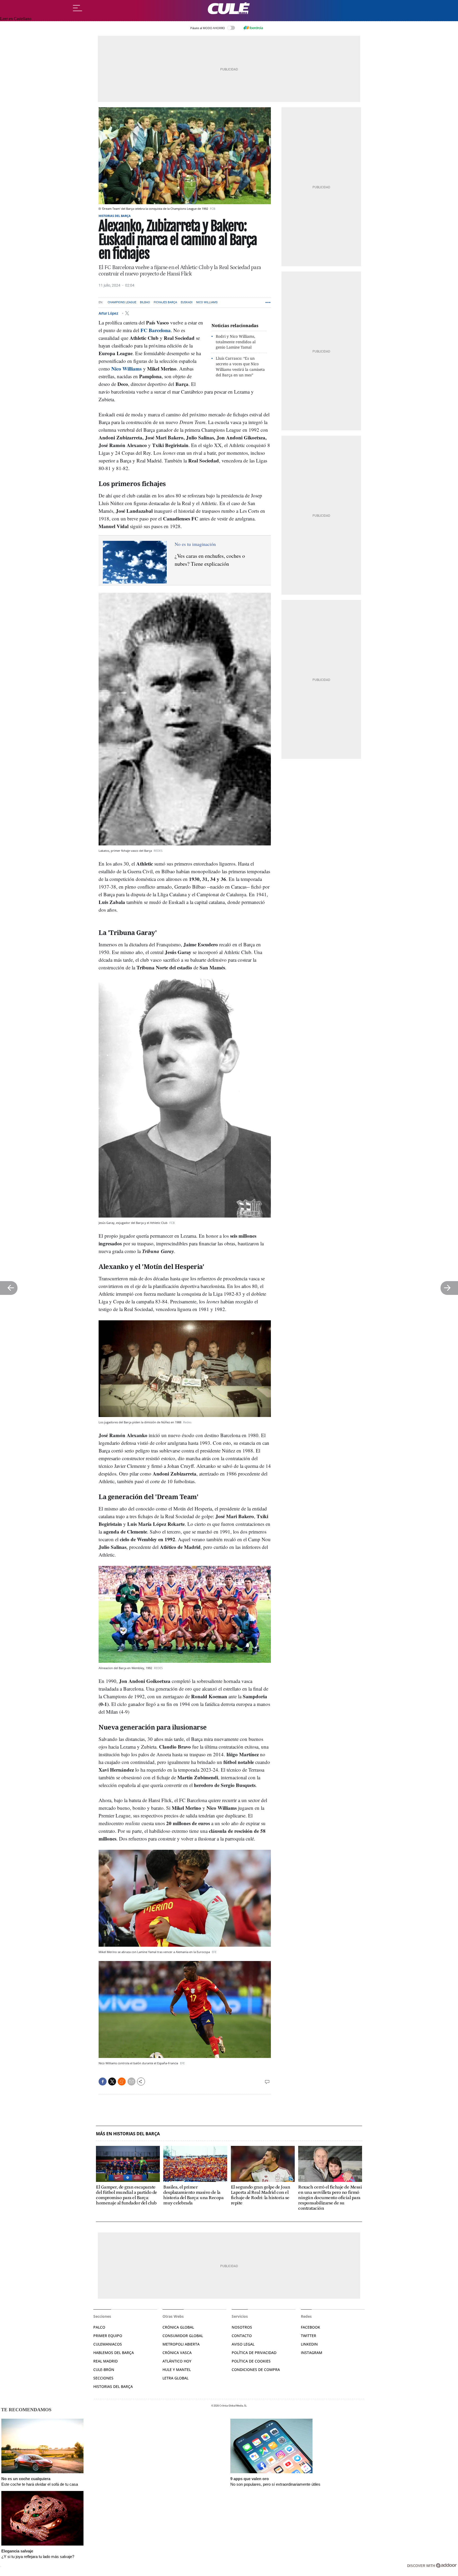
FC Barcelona (156, 330)
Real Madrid (105, 2361)
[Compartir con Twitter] (112, 2082)
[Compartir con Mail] (131, 2082)
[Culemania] (229, 8)
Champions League (122, 302)
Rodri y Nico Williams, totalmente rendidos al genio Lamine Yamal (236, 342)
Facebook (311, 2327)
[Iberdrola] (253, 28)
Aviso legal (243, 2344)
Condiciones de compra (256, 2370)
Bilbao (145, 302)
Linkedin (309, 2344)
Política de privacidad (254, 2353)
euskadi (187, 302)
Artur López (109, 313)
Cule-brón (104, 2370)
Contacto (242, 2336)
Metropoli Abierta (181, 2344)
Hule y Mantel (177, 2370)
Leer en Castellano (16, 19)
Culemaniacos (108, 2344)
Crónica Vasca (177, 2353)
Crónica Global (178, 2327)
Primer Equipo (108, 2336)
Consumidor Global (183, 2336)
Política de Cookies (251, 2361)
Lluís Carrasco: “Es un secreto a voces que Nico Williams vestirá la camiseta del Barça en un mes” (240, 366)
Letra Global (175, 2378)
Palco (99, 2327)
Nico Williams (207, 302)
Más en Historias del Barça (128, 2134)
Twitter (309, 2336)
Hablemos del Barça (114, 2353)
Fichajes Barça (165, 302)
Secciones (103, 2378)
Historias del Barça (115, 216)
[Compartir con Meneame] (122, 2082)
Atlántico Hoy (177, 2361)
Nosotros (242, 2327)
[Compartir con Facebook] (103, 2082)
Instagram (312, 2353)
